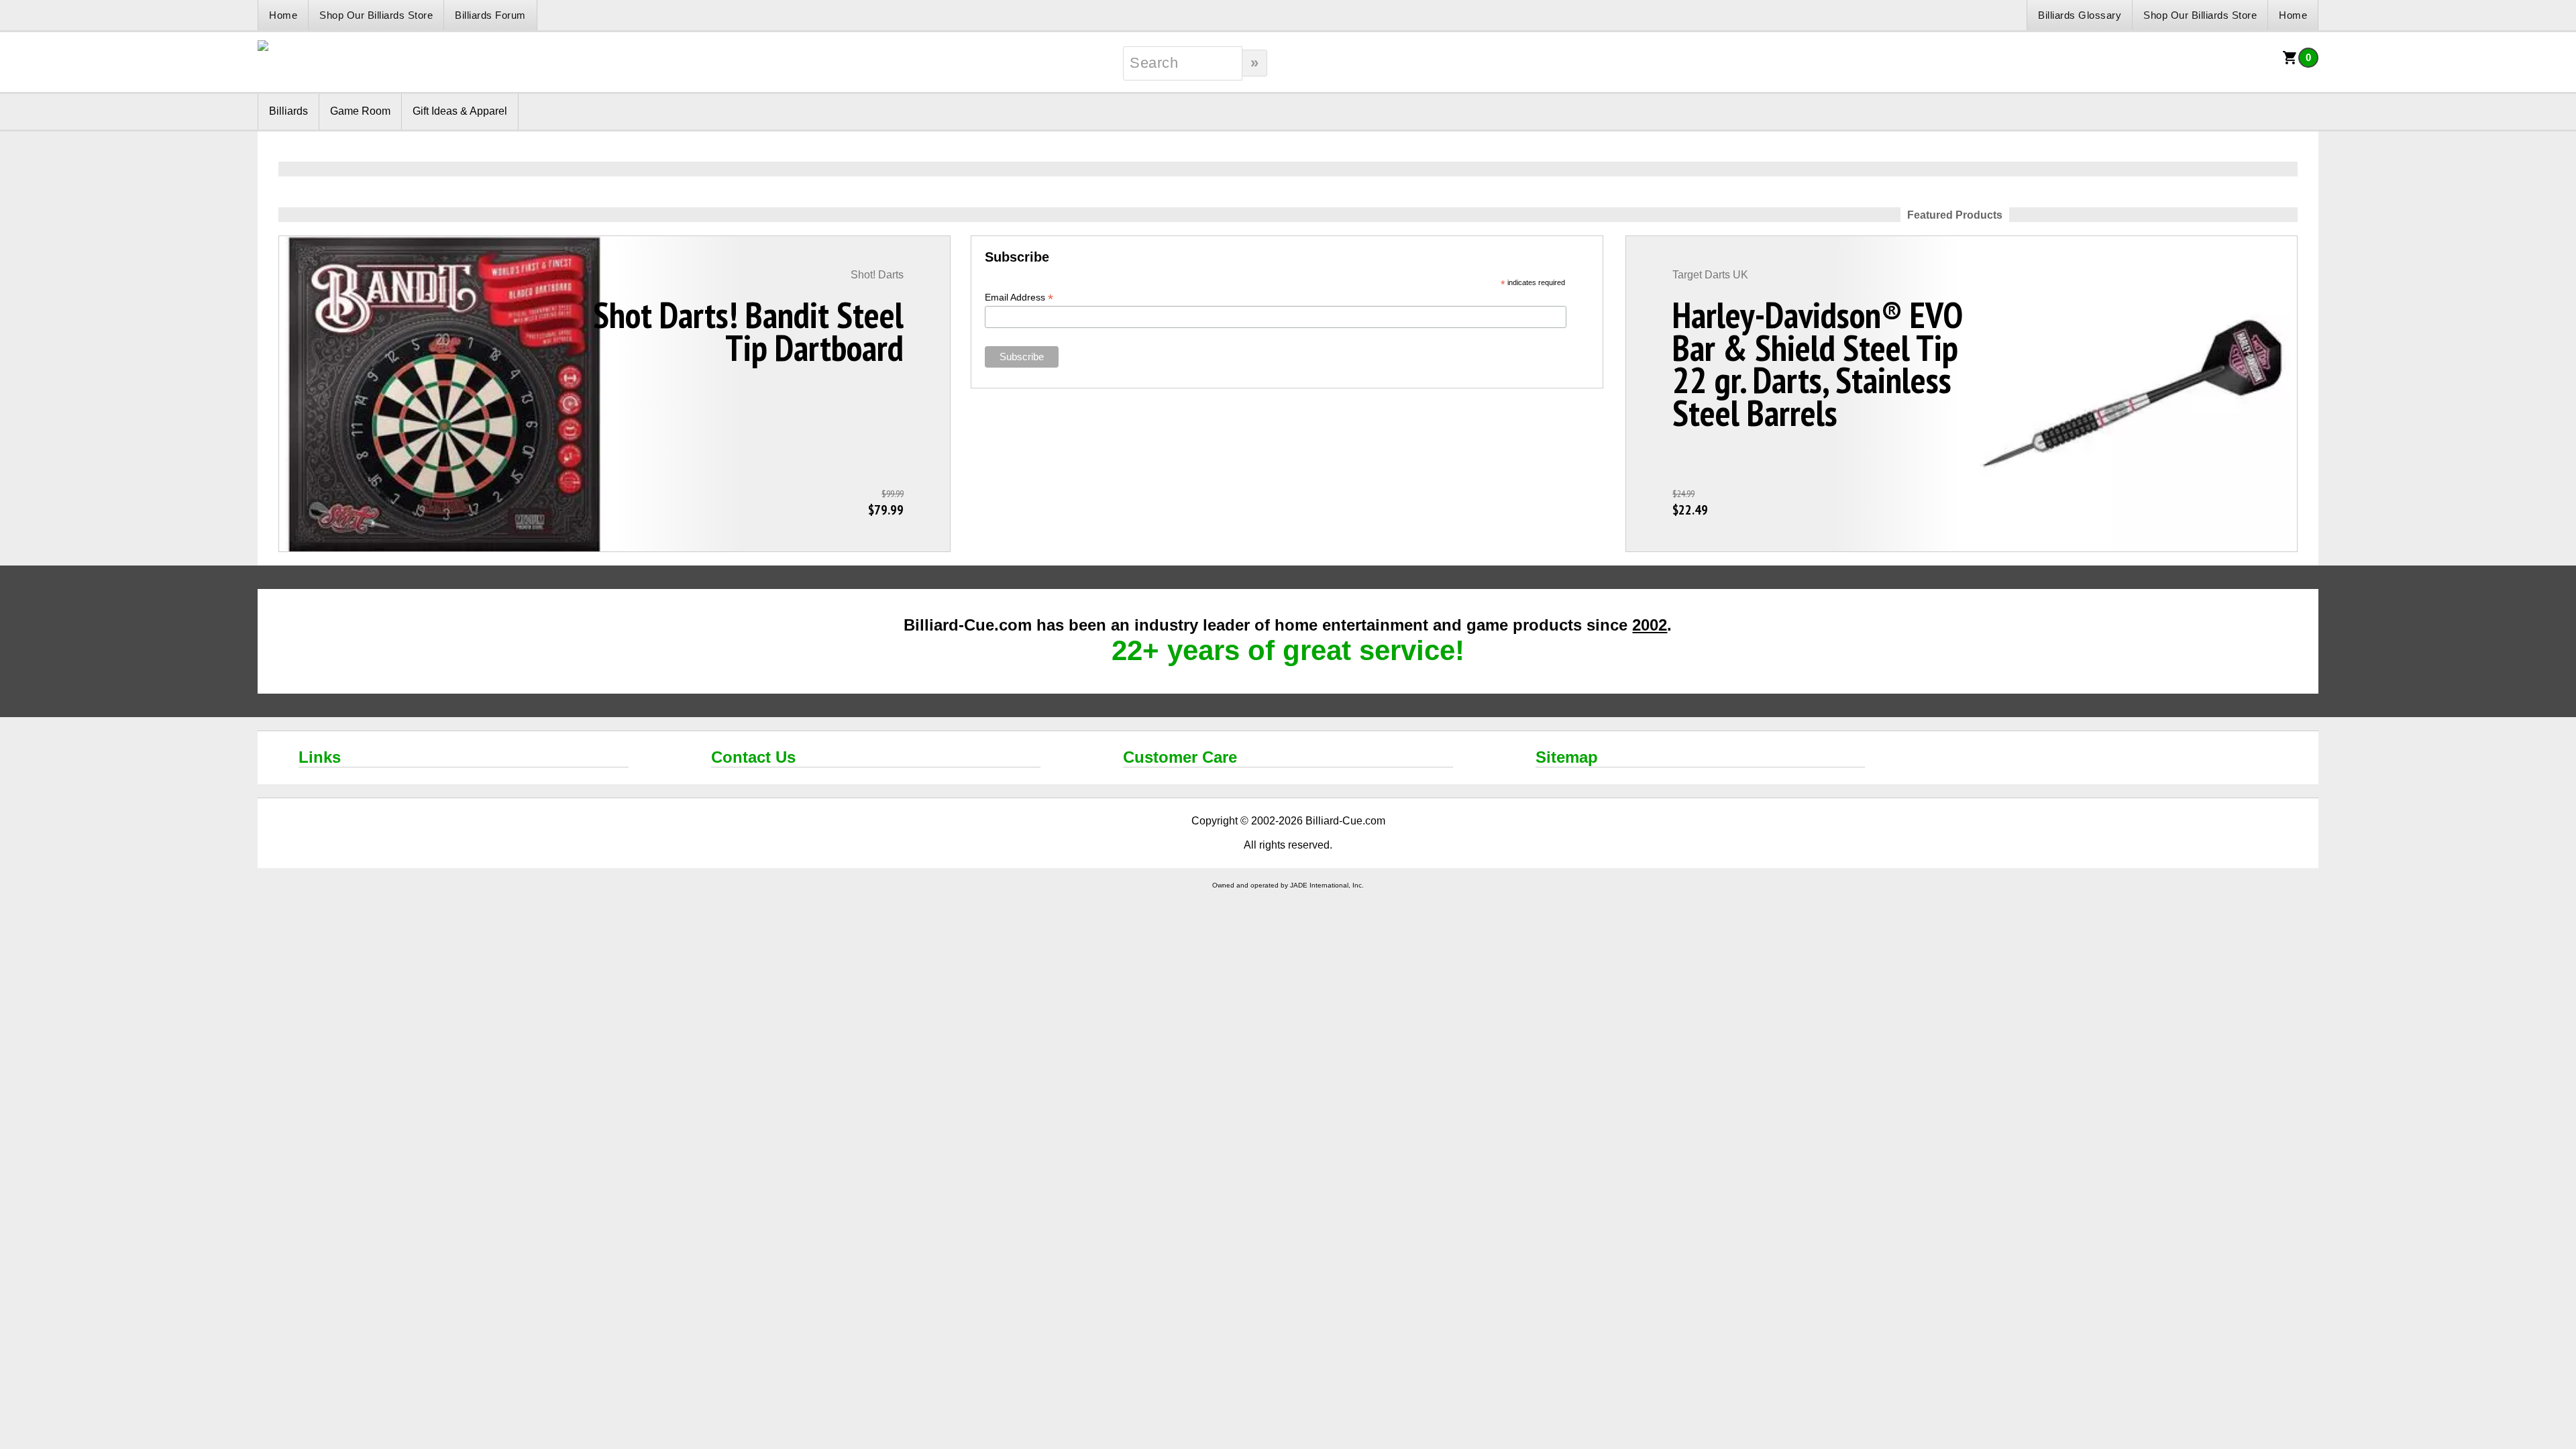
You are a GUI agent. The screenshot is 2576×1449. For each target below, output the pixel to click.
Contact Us (753, 757)
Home (283, 15)
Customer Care (1180, 757)
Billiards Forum (490, 15)
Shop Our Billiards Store (376, 15)
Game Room (360, 111)
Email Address (1019, 298)
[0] (2290, 62)
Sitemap (1567, 757)
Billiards (288, 111)
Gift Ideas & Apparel (460, 111)
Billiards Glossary (2080, 15)
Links (320, 757)
